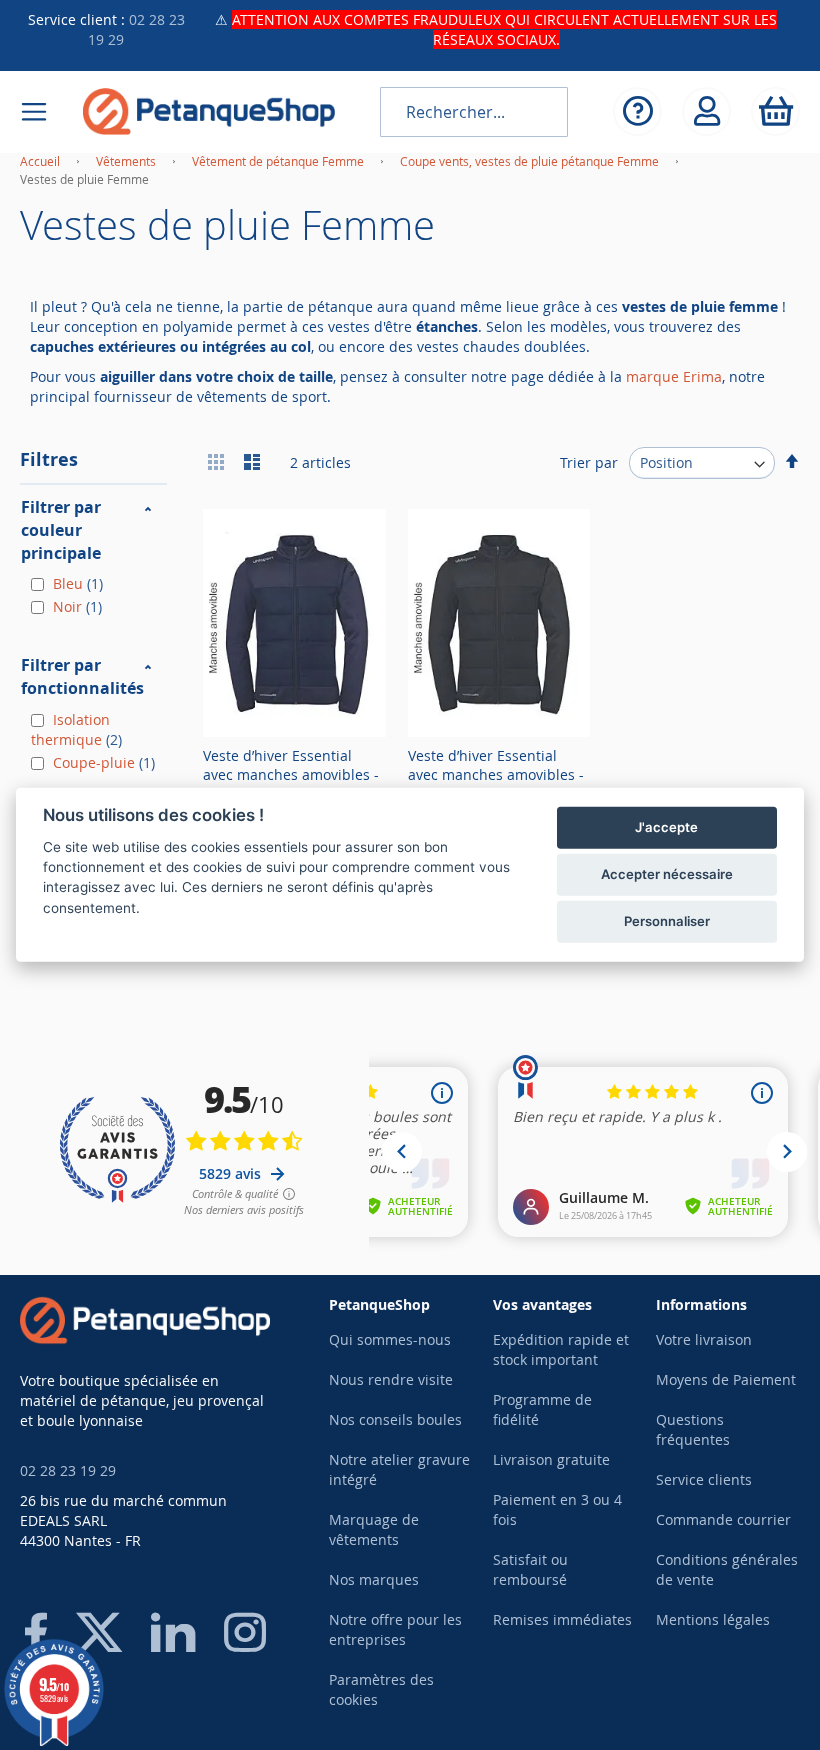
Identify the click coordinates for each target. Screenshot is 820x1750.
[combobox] (474, 112)
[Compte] (706, 111)
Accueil (41, 161)
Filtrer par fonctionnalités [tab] (82, 676)
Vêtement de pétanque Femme (279, 161)
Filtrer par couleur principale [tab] (61, 530)
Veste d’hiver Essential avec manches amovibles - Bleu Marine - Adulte (291, 774)
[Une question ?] (637, 111)
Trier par (589, 462)
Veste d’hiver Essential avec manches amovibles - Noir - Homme (496, 774)
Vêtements (127, 161)
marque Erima (674, 376)
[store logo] (209, 111)
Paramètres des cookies (381, 1689)
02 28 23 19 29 (68, 1470)
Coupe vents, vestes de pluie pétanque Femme (531, 161)
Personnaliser (667, 921)
